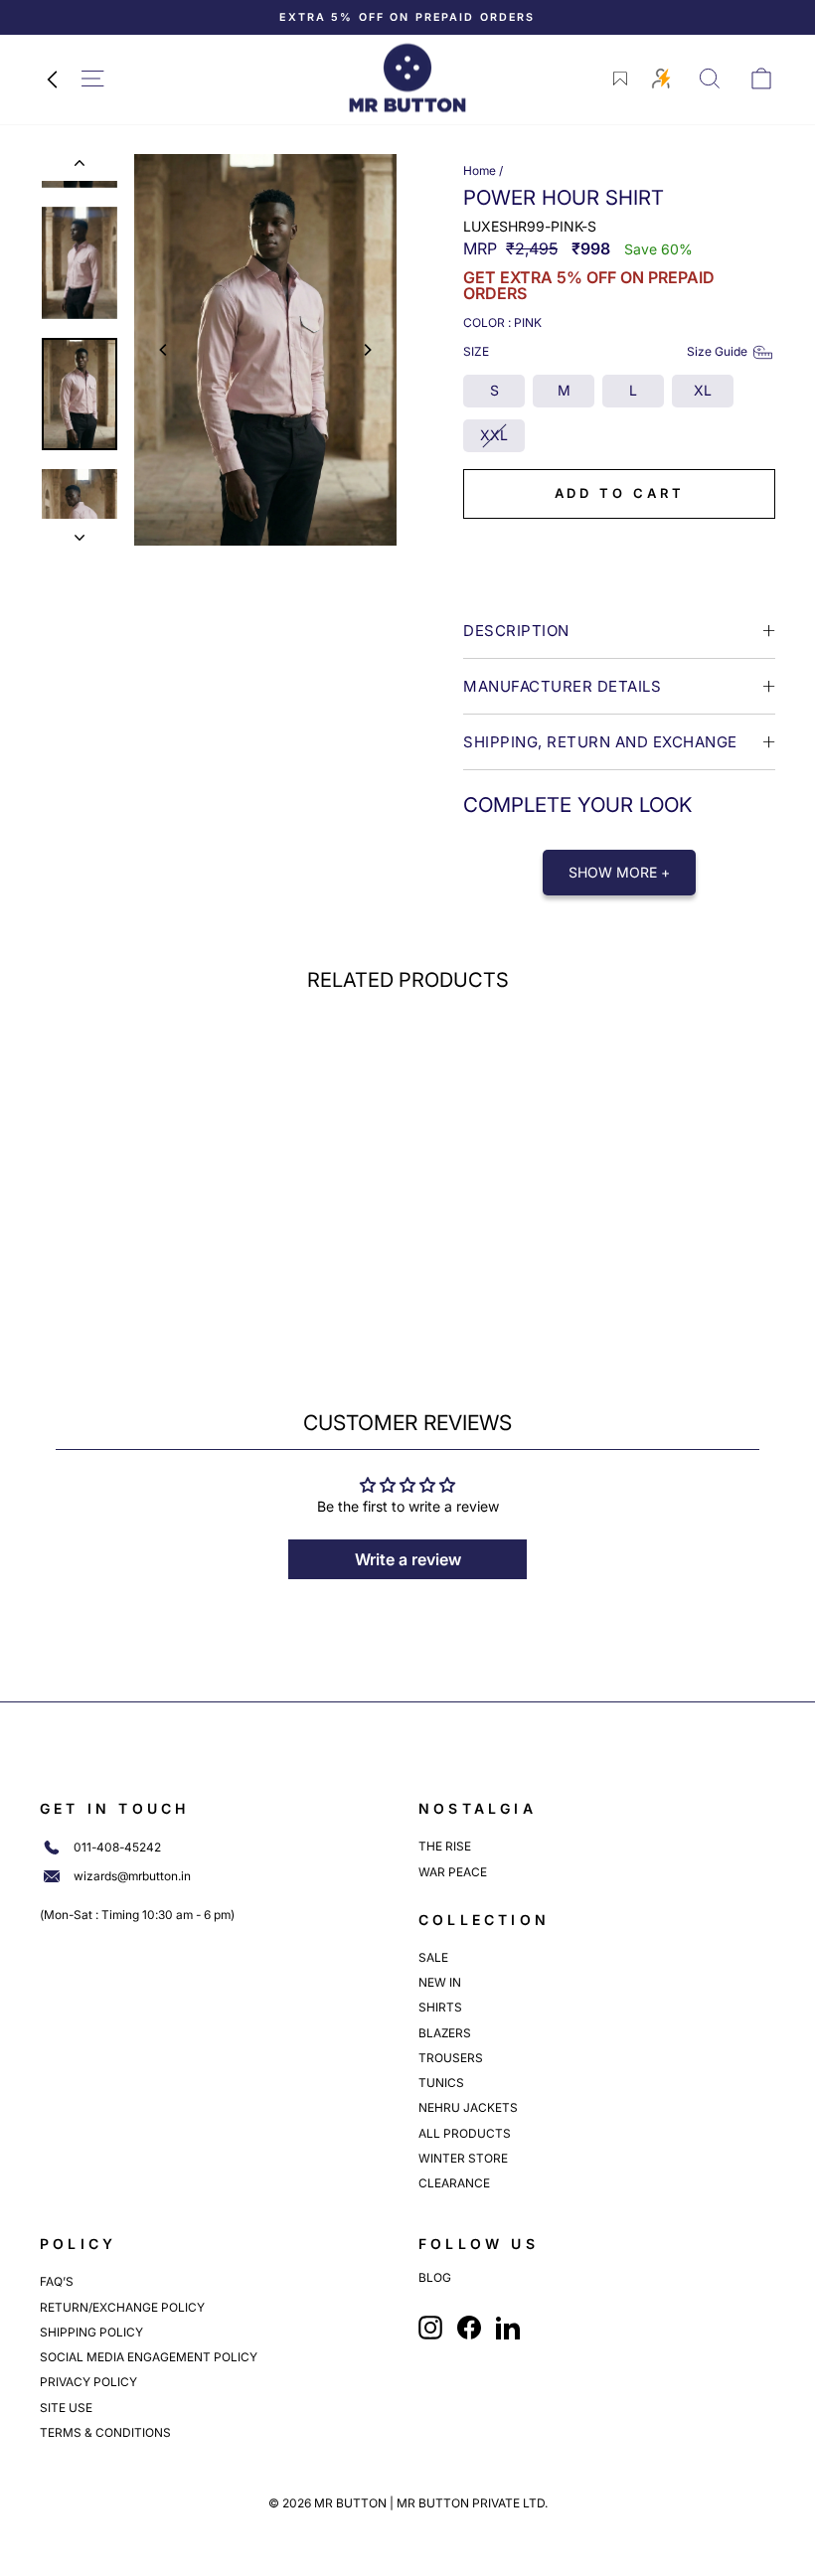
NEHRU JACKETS (468, 2107)
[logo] (407, 78)
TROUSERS (451, 2058)
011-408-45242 (117, 1848)
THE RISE (445, 1846)
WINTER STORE (463, 2158)
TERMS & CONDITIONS (105, 2432)
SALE (433, 1957)
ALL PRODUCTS (465, 2133)
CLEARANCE (454, 2183)
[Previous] (164, 350)
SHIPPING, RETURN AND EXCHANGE (600, 742)
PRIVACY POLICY (88, 2382)
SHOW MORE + (619, 872)
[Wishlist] (620, 79)
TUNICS (441, 2083)
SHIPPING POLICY (91, 2332)
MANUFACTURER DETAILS (562, 686)
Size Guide (717, 351)
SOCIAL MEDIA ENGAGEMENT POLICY (149, 2357)
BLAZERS (445, 2033)
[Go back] (52, 79)
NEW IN (440, 1982)
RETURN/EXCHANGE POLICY (122, 2307)
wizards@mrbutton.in (132, 1876)
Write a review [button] (408, 1559)
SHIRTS (440, 2007)
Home (480, 170)
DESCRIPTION (516, 631)
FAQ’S (57, 2281)
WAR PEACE (453, 1872)
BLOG (435, 2278)
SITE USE (66, 2408)
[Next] (367, 350)
